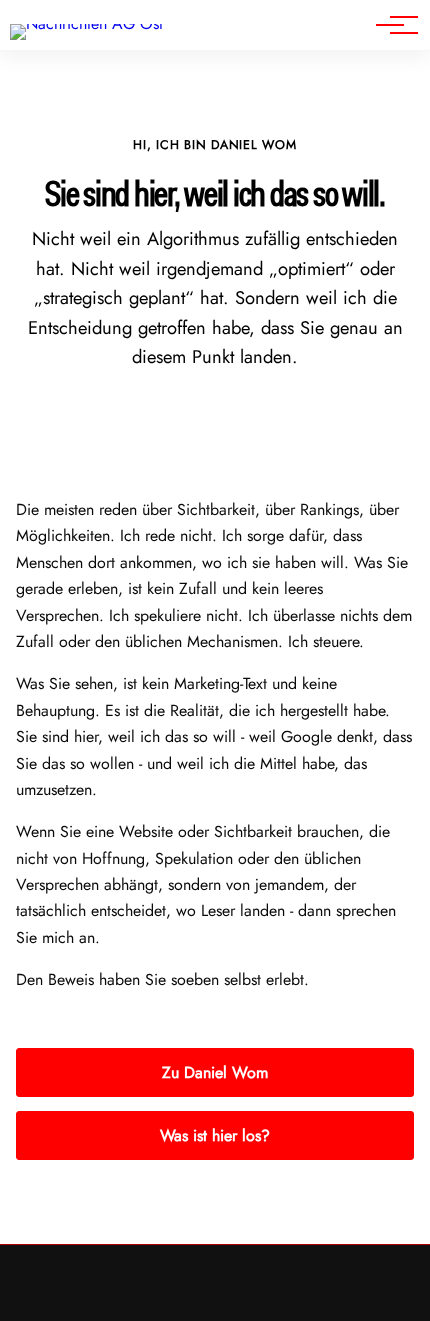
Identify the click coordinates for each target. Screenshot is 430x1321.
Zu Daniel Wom (215, 1072)
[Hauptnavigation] (390, 25)
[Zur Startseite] (86, 23)
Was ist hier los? (215, 1135)
